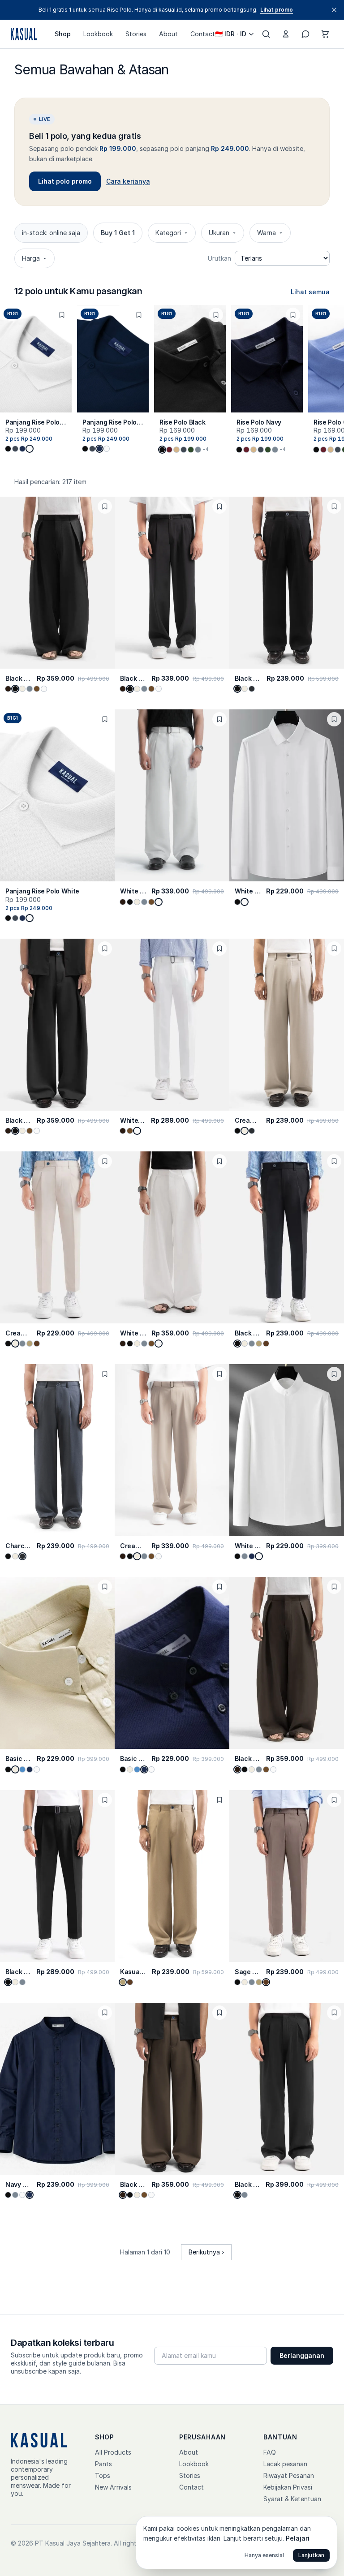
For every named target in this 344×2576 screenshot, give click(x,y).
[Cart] (325, 34)
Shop (63, 34)
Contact (203, 34)
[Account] (286, 34)
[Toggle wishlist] (62, 315)
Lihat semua (310, 292)
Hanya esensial (264, 2555)
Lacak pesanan (285, 2464)
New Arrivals (113, 2487)
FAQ (270, 2452)
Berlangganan (302, 2355)
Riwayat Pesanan (289, 2475)
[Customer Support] (305, 34)
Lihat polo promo (65, 181)
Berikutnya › (206, 2252)
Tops (103, 2475)
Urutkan (219, 258)
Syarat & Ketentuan (292, 2499)
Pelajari (298, 2538)
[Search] (266, 34)
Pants (103, 2464)
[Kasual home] (24, 34)
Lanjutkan (311, 2555)
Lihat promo (277, 10)
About (168, 34)
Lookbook (98, 34)
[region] (172, 390)
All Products (113, 2452)
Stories (136, 34)
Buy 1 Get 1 (118, 233)
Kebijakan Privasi (288, 2487)
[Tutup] (334, 10)
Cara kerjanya (128, 181)
